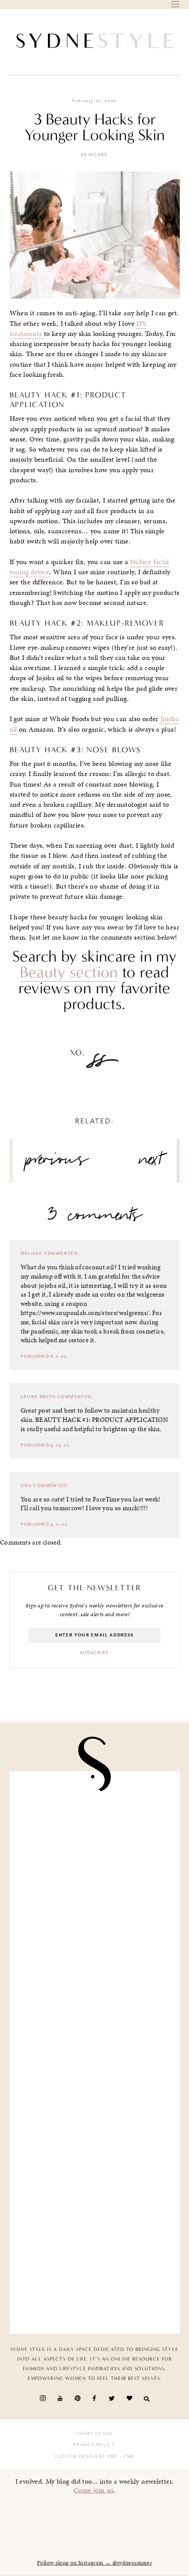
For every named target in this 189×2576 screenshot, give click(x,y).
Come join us (94, 2490)
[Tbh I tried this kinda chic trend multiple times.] (95, 2008)
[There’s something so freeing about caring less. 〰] (95, 1828)
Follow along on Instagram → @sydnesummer (94, 2563)
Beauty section (69, 972)
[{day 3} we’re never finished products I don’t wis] (95, 1918)
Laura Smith (38, 1397)
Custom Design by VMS (86, 2456)
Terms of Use (94, 2434)
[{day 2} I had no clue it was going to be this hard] (95, 2097)
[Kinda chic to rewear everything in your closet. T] (95, 2187)
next (151, 1163)
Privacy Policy (94, 2445)
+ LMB (126, 2456)
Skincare (94, 155)
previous (57, 1163)
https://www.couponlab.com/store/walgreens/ (85, 1313)
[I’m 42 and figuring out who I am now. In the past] (95, 2277)
